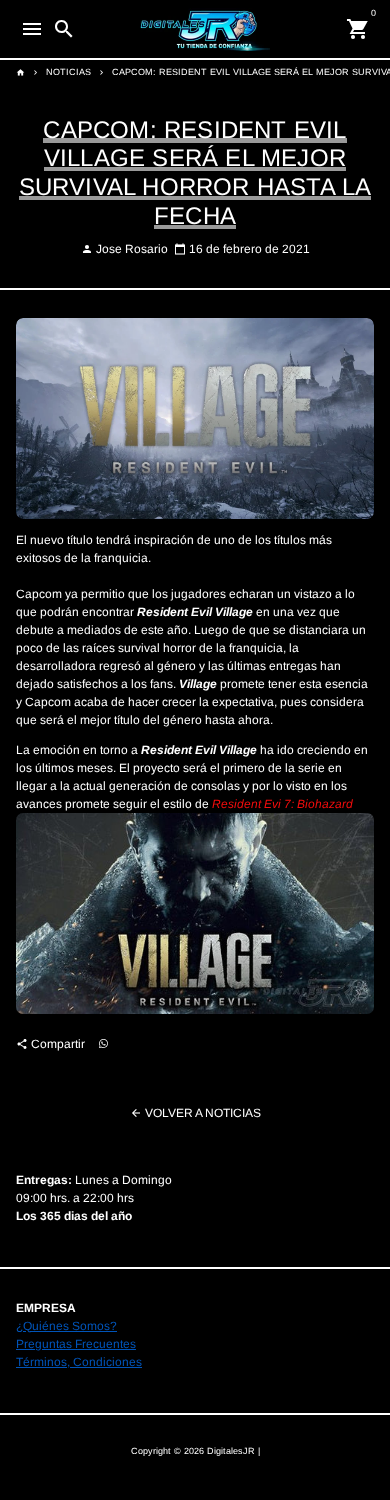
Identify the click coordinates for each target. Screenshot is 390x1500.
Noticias (68, 72)
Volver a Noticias (195, 1113)
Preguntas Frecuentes (76, 1344)
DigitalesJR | (233, 1451)
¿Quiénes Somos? (66, 1326)
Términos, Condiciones (79, 1362)
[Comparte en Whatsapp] (103, 1043)
